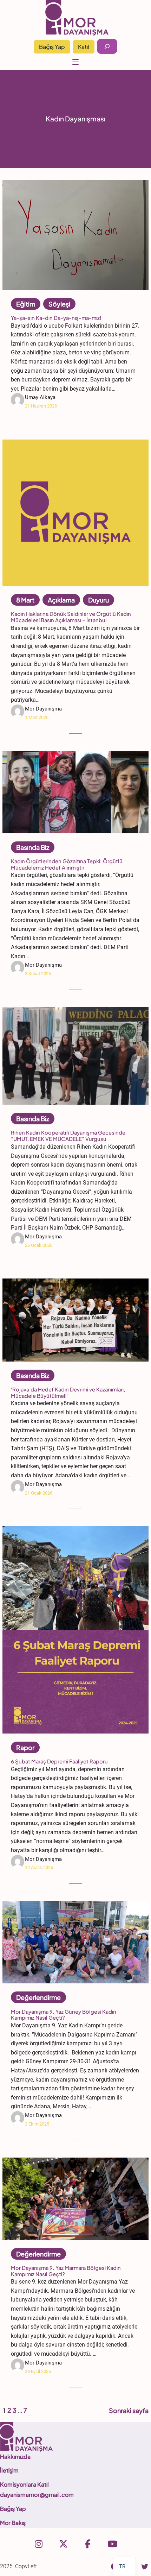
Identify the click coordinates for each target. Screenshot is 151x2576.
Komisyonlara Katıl (24, 2484)
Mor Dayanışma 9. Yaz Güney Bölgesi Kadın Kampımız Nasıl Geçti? (64, 2015)
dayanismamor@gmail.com (37, 2495)
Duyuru (99, 600)
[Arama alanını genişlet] (107, 46)
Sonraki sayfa (129, 2410)
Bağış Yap (52, 47)
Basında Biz (33, 847)
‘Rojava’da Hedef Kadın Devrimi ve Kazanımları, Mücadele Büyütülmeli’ (68, 1393)
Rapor (25, 1747)
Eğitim (26, 304)
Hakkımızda (15, 2457)
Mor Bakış (13, 2523)
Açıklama (61, 600)
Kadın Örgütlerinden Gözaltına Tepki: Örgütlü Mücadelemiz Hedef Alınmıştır (67, 864)
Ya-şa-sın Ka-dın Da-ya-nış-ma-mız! (56, 318)
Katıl (84, 47)
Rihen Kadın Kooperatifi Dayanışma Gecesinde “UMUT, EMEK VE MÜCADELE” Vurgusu (68, 1136)
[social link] (39, 2544)
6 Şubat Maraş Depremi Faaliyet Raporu (59, 1761)
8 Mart (25, 600)
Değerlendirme (38, 1997)
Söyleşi (59, 304)
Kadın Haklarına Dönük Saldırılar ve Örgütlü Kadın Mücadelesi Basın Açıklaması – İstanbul (71, 617)
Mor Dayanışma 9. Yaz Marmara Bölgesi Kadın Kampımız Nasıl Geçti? (66, 2271)
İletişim (9, 2470)
